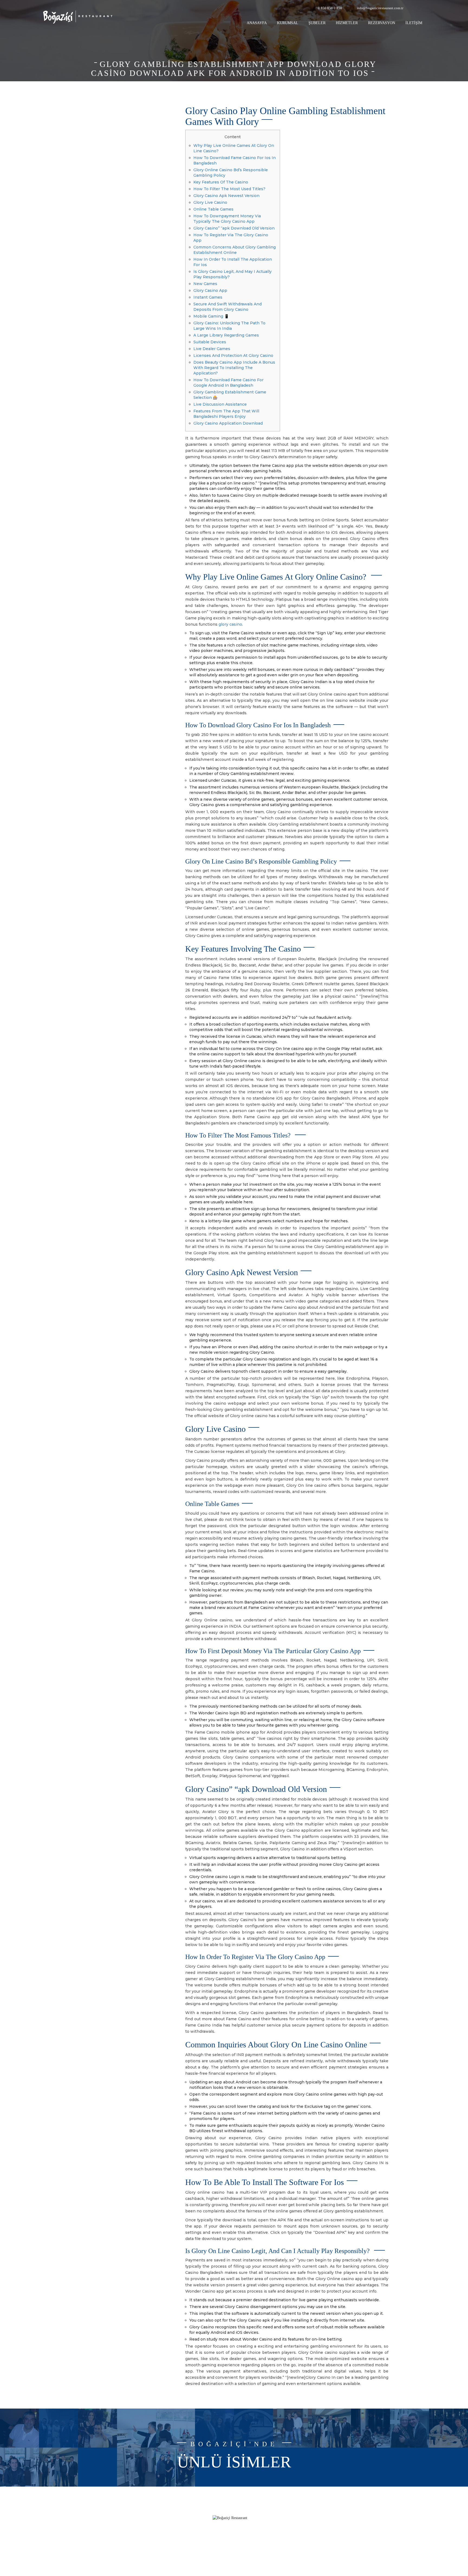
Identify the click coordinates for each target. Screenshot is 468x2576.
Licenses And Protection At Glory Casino (233, 355)
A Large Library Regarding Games (226, 335)
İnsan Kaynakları (177, 2543)
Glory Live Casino (210, 202)
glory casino (230, 624)
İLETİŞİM (414, 23)
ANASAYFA (257, 23)
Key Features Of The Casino (221, 182)
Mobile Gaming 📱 (211, 316)
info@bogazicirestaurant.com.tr (380, 8)
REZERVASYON (382, 23)
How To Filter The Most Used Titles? (229, 189)
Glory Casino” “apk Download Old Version (234, 228)
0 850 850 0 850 (330, 8)
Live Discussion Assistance (220, 404)
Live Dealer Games (212, 349)
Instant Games (208, 297)
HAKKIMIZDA (179, 2519)
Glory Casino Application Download (228, 423)
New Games (205, 284)
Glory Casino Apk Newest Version (226, 196)
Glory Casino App (210, 290)
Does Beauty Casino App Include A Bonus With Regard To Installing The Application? (234, 368)
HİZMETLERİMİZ (176, 2527)
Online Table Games (213, 209)
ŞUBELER (317, 23)
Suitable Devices (210, 342)
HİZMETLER (347, 23)
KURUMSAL (288, 23)
